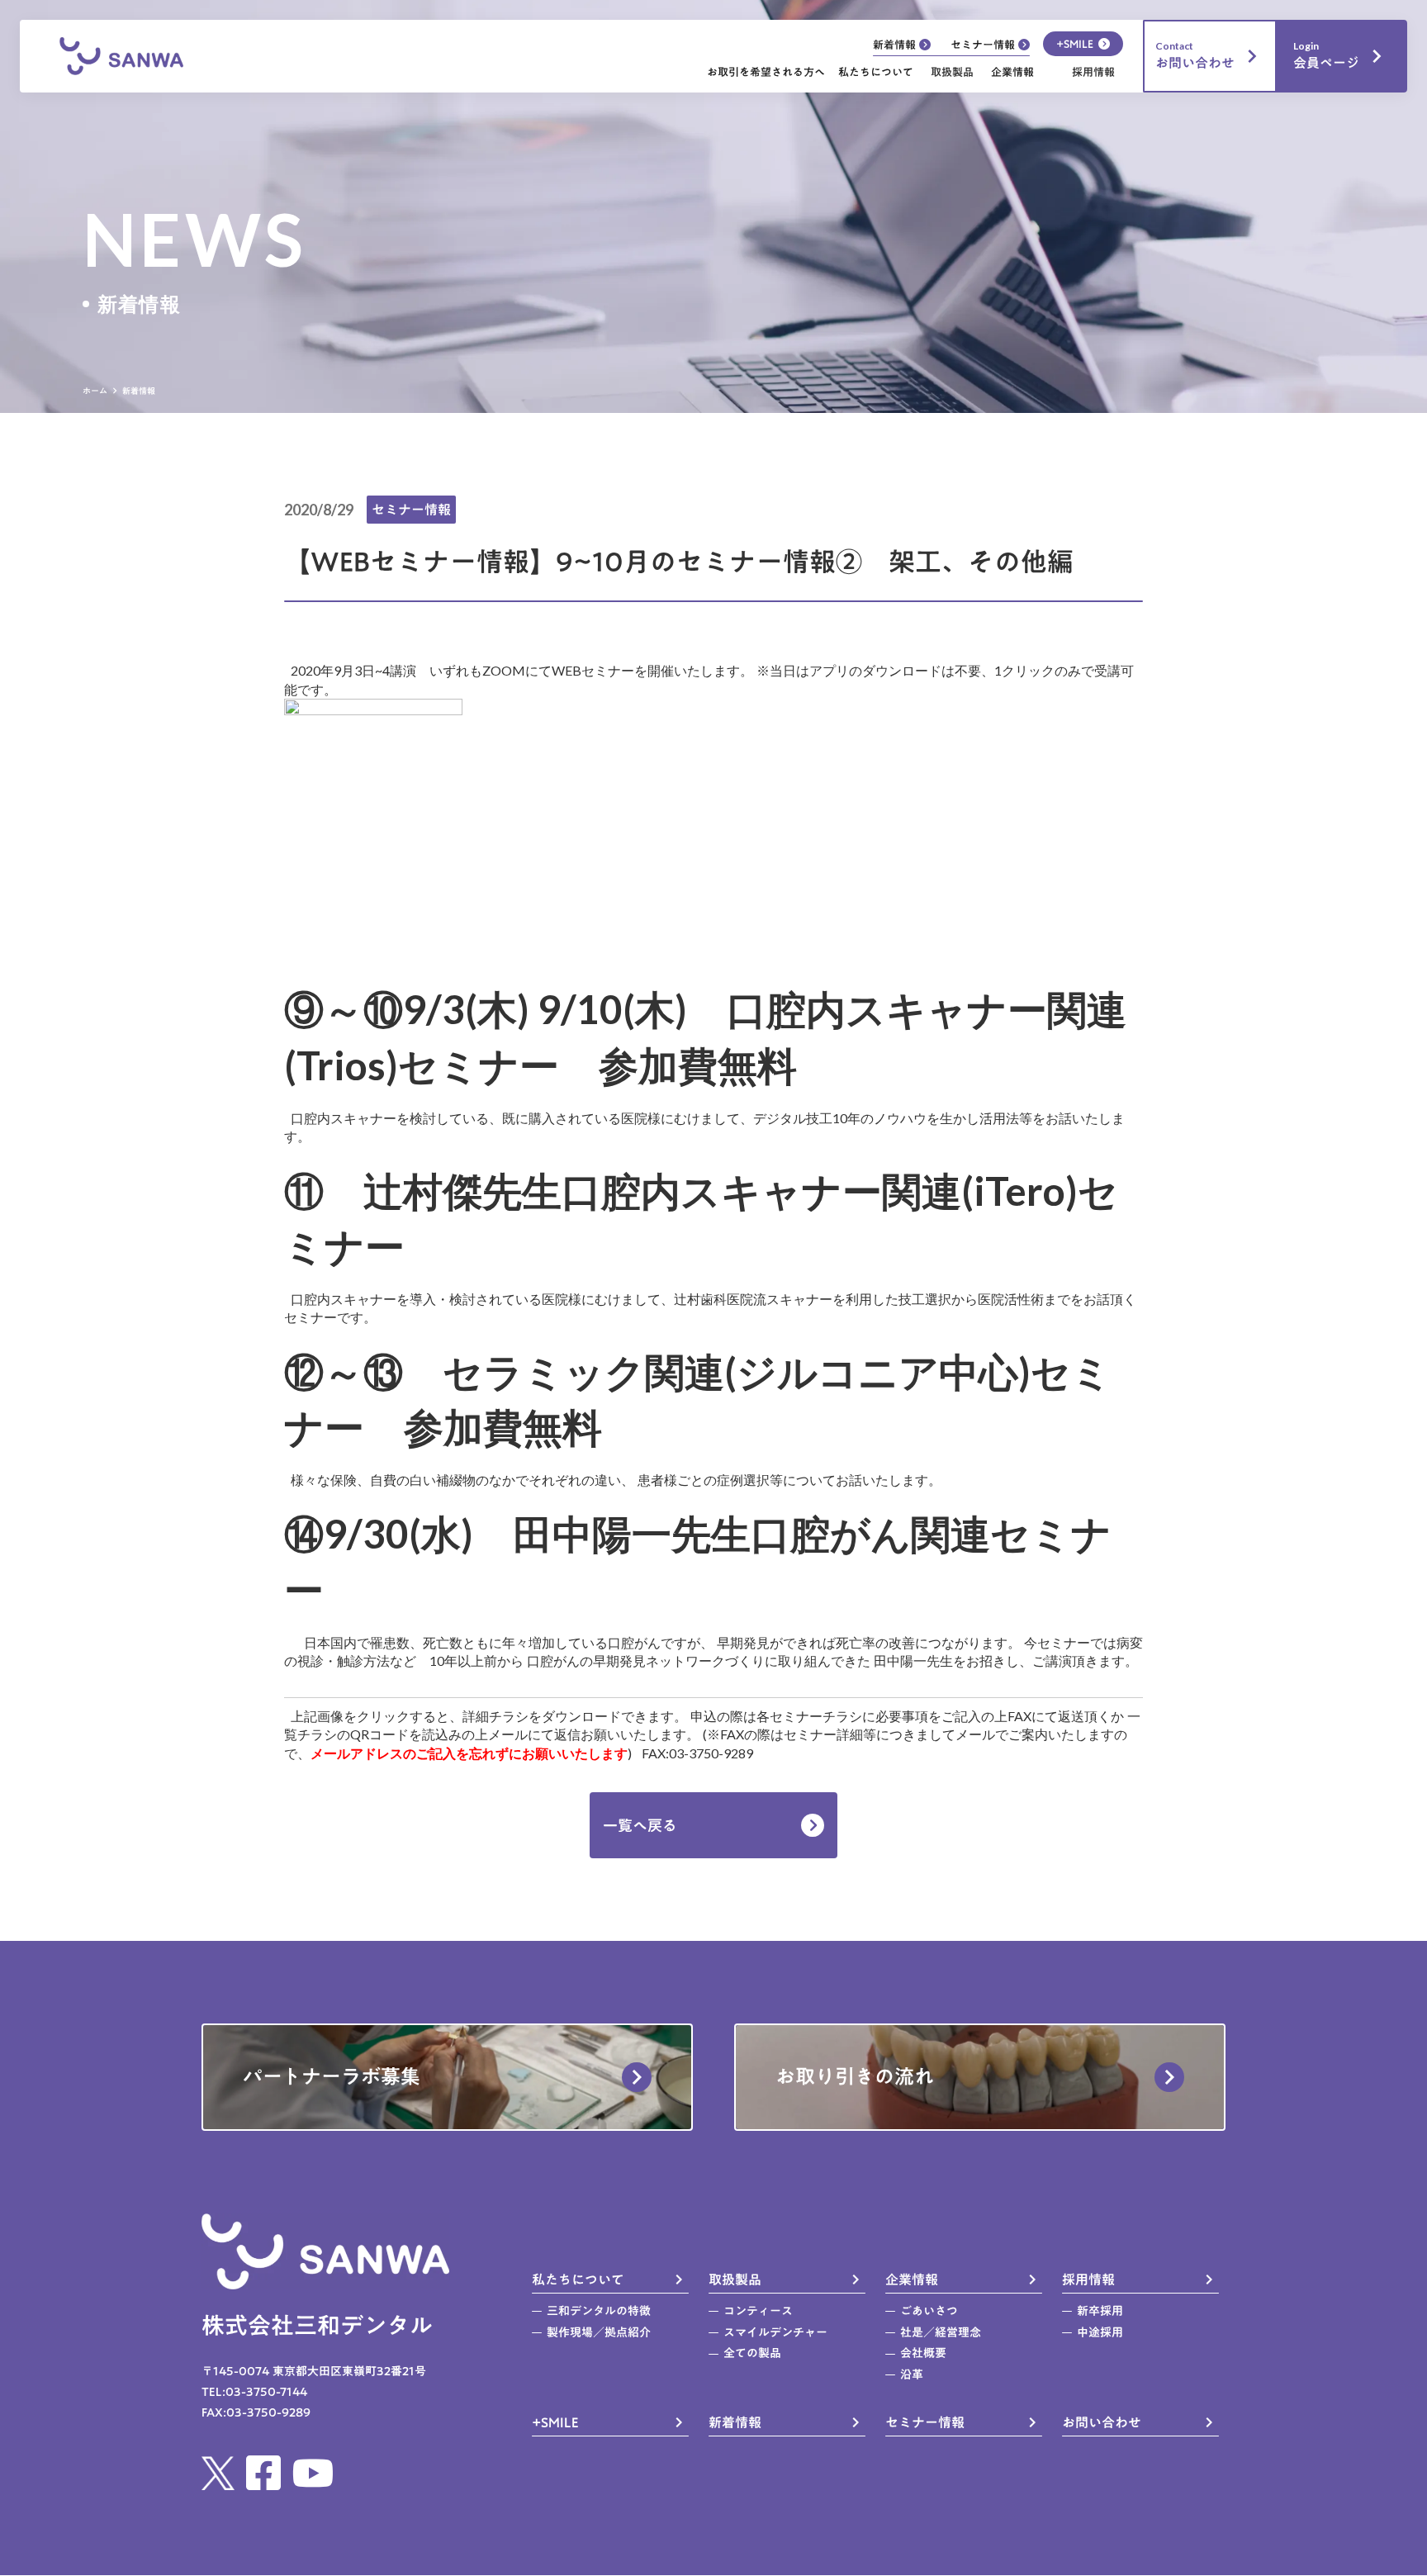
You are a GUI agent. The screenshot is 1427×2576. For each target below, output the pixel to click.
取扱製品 (952, 73)
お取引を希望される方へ (766, 72)
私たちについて (876, 72)
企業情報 (1012, 72)
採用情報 (1093, 73)
